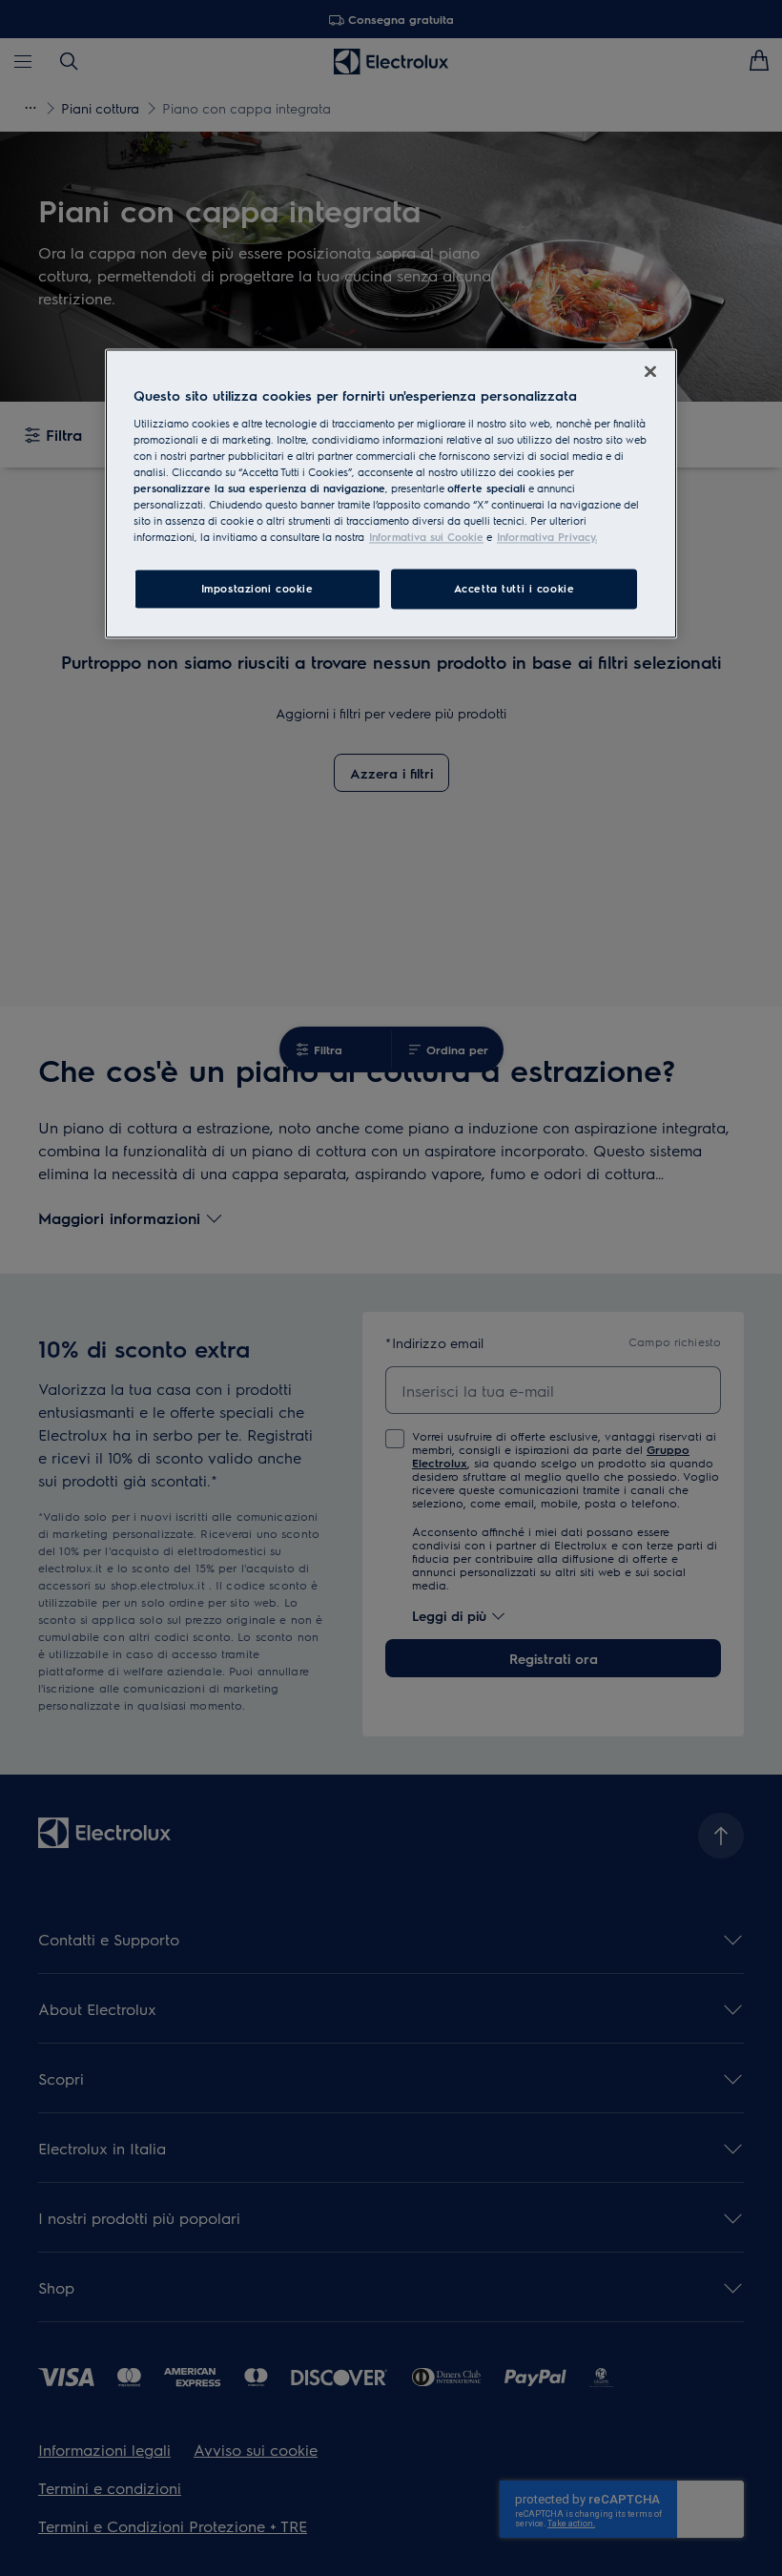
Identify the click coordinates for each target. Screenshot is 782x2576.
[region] (391, 493)
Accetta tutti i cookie (514, 589)
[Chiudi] (650, 371)
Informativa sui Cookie (426, 538)
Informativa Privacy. (547, 538)
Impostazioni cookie (257, 589)
